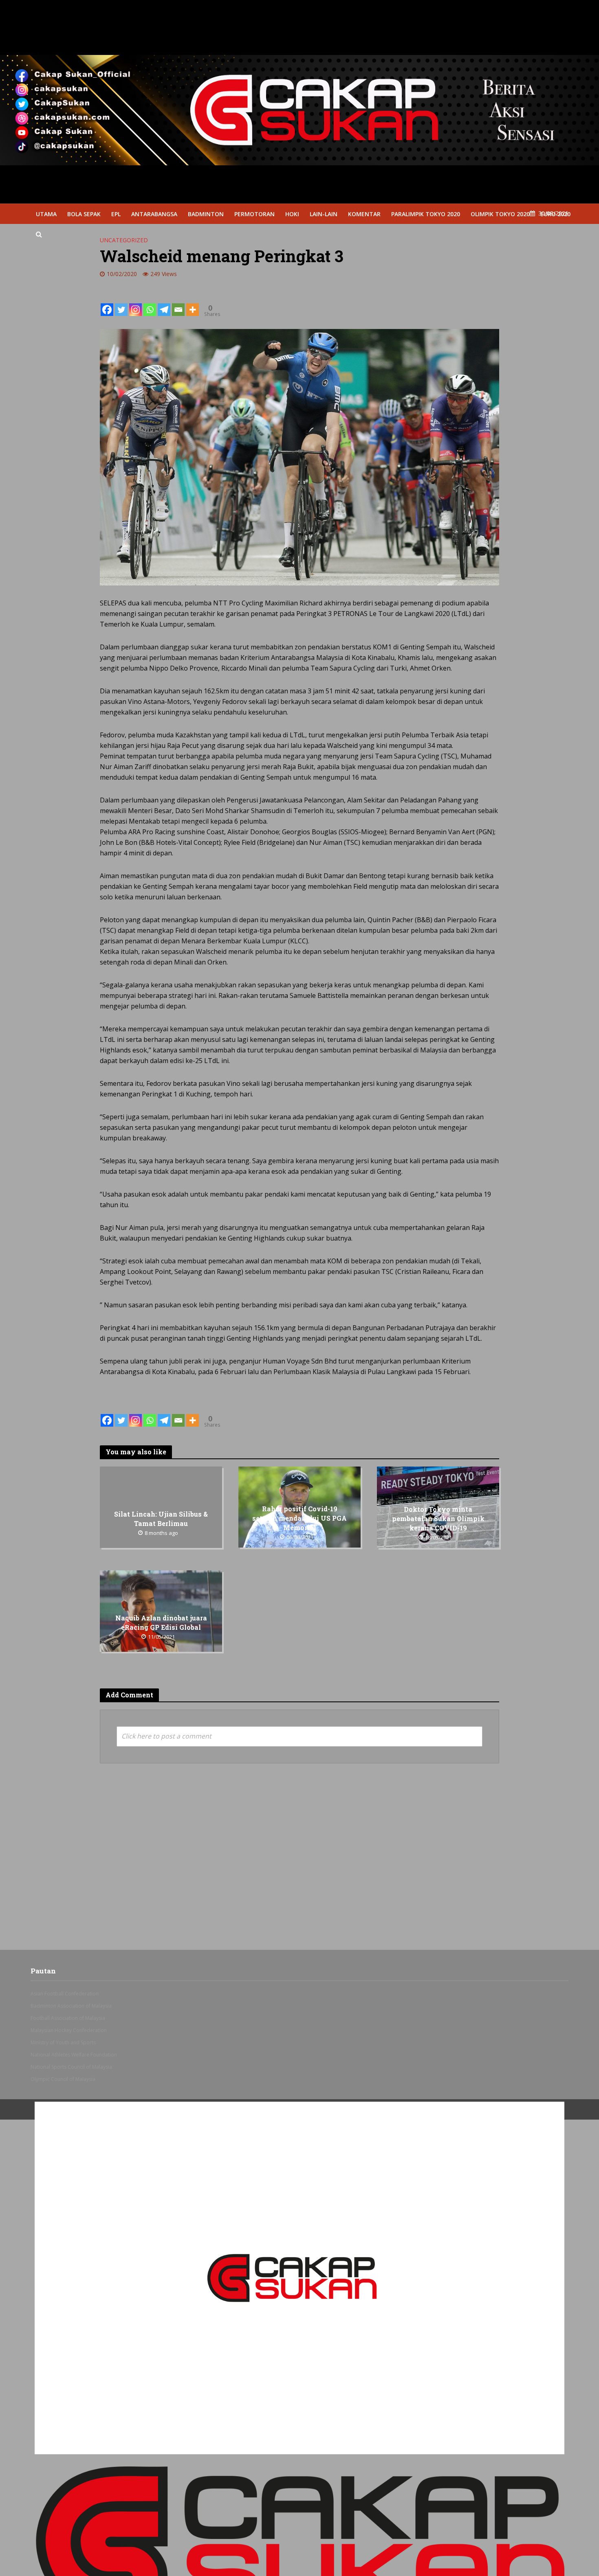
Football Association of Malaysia (68, 2018)
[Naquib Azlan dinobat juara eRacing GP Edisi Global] (161, 1610)
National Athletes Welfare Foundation (74, 2055)
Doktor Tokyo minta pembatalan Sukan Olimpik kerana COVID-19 (438, 1518)
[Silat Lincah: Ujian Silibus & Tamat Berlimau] (161, 1506)
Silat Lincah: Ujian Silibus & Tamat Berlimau (161, 1519)
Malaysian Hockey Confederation (69, 2030)
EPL (116, 214)
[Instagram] (135, 303)
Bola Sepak (84, 214)
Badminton (206, 214)
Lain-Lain (324, 214)
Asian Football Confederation (65, 1994)
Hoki (292, 214)
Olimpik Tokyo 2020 (500, 214)
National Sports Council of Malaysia (71, 2067)
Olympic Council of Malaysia (63, 2079)
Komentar (364, 214)
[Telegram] (164, 303)
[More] (193, 303)
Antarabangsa (154, 214)
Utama (46, 214)
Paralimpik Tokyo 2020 (426, 214)
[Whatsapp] (150, 303)
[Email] (178, 303)
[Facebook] (107, 303)
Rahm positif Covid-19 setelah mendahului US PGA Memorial (299, 1518)
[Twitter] (121, 303)
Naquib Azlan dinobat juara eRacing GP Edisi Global (161, 1622)
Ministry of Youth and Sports (63, 2042)
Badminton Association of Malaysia (71, 2006)
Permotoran (254, 214)
